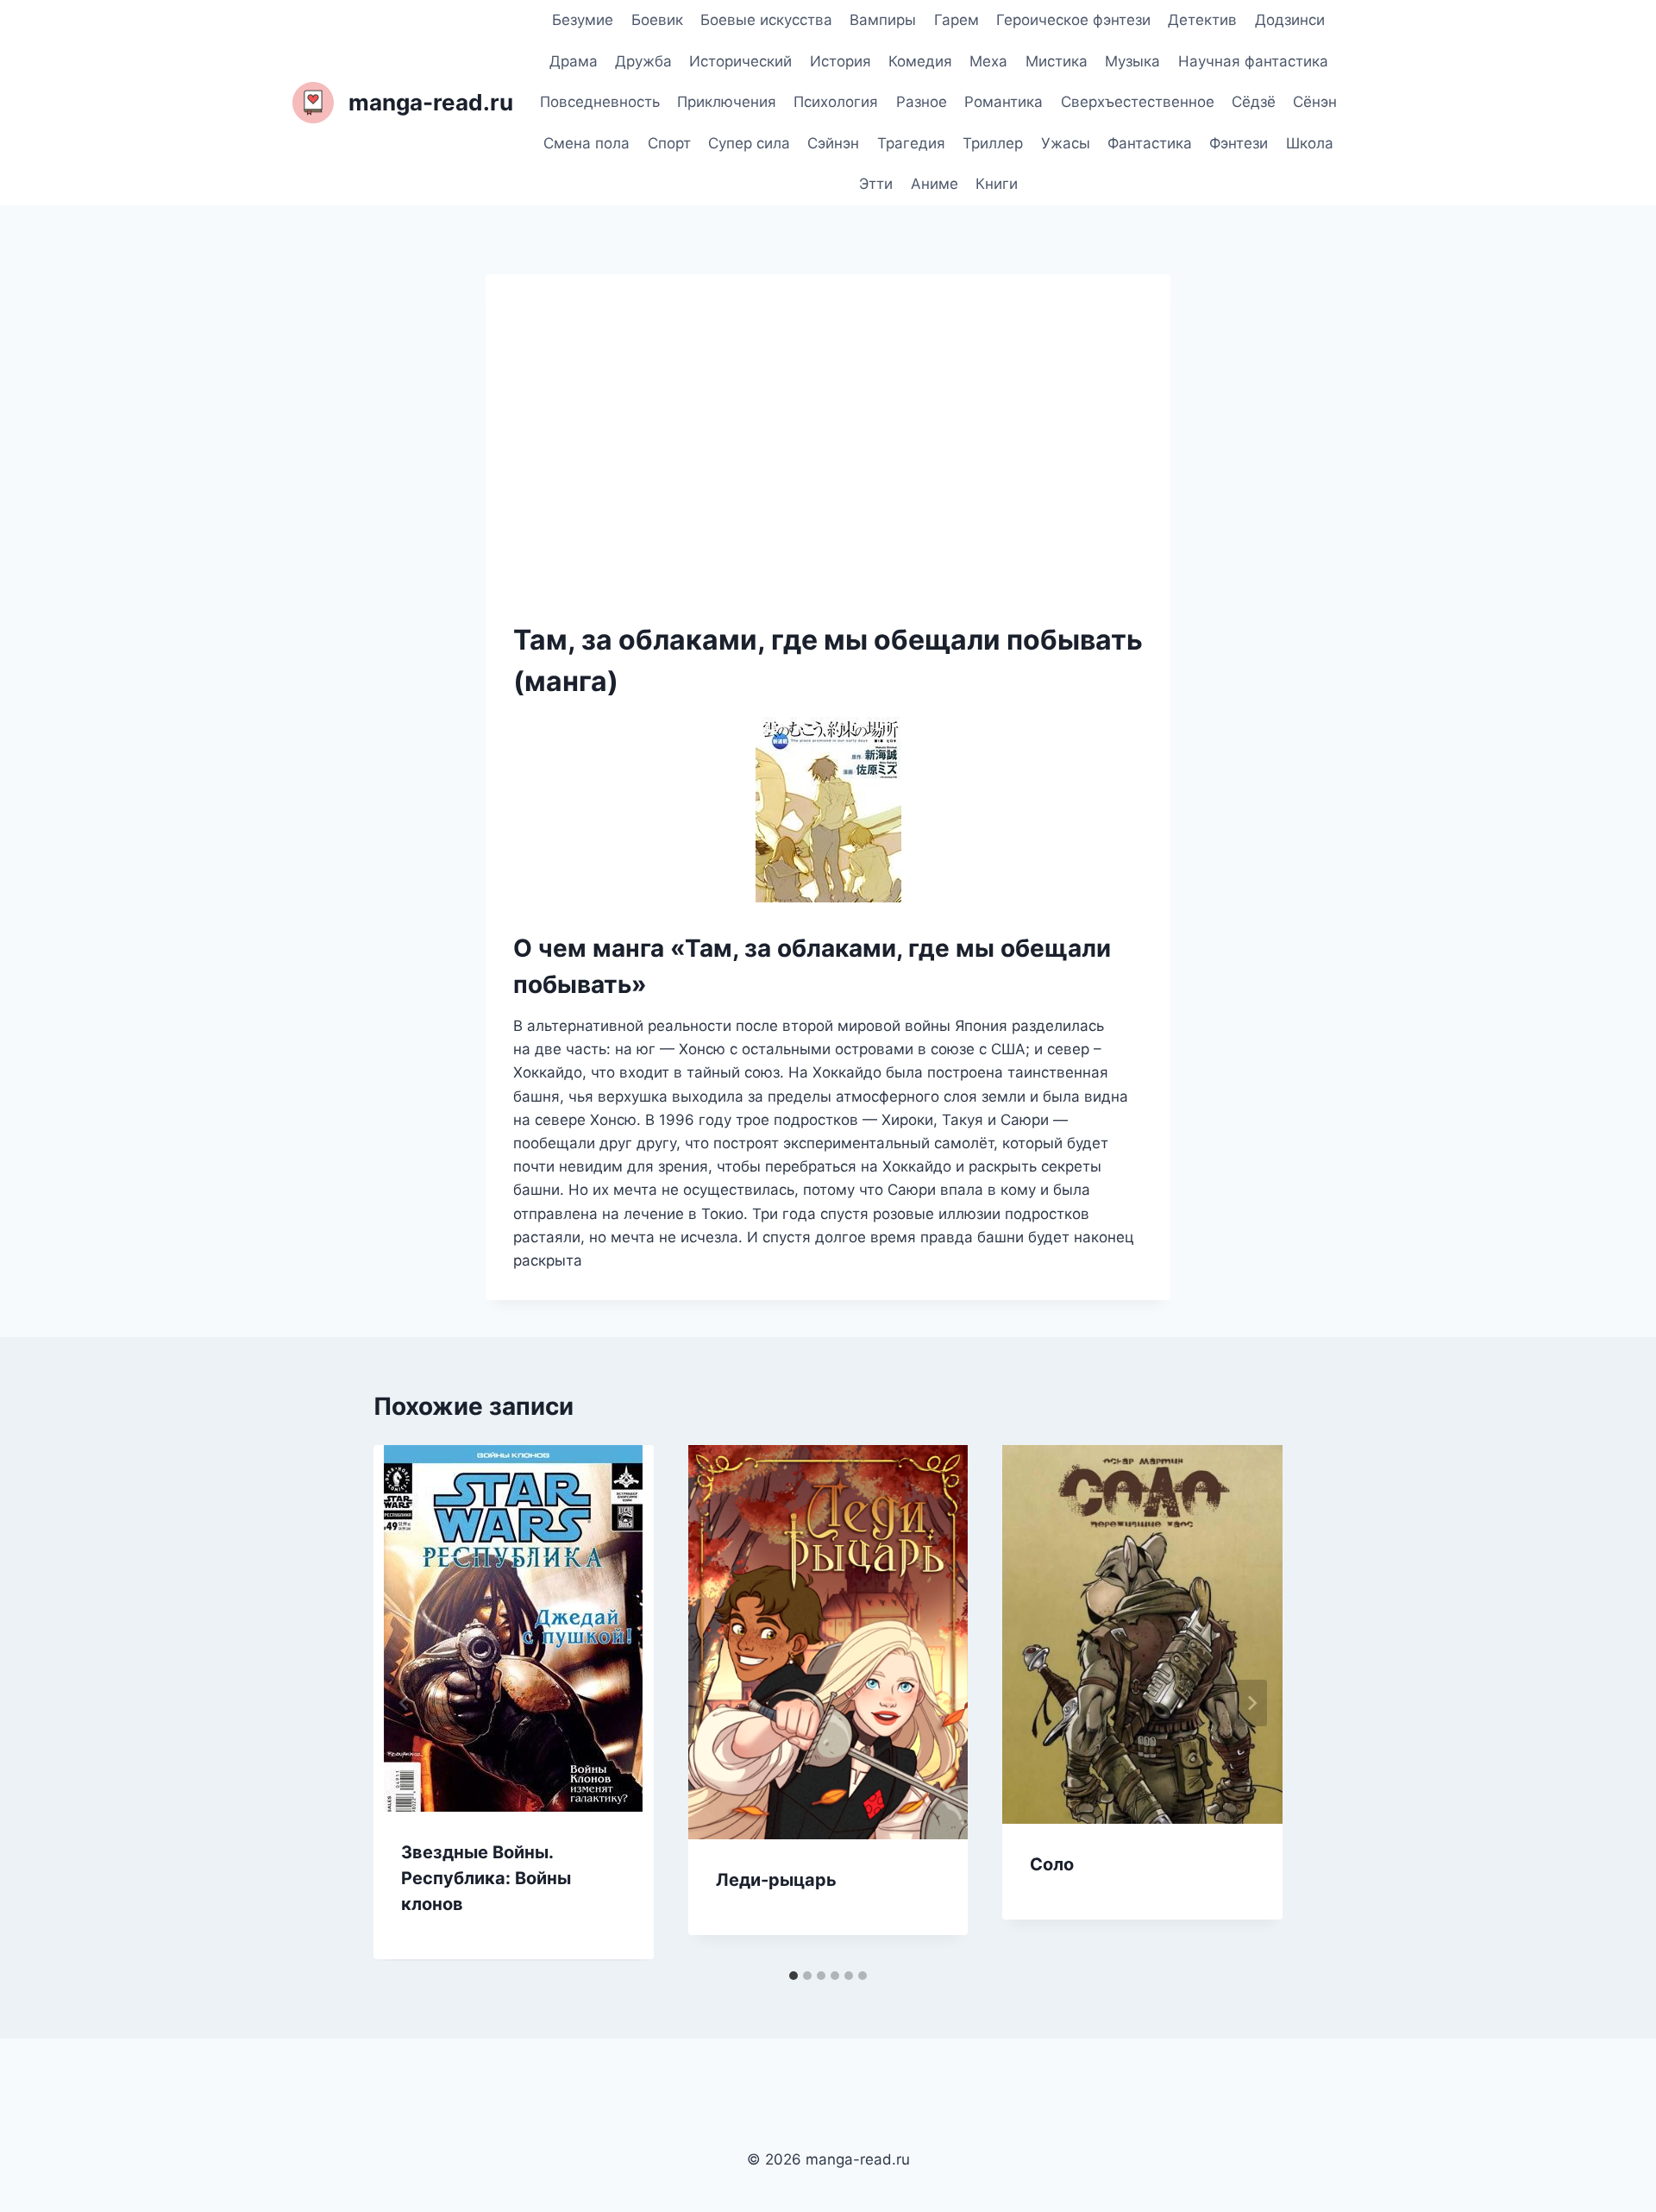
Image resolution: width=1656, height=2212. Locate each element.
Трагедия (911, 143)
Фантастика (1150, 143)
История (841, 61)
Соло (1052, 1864)
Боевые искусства (766, 20)
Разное (922, 102)
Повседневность (600, 102)
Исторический (740, 61)
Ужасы (1066, 143)
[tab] (793, 1976)
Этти (876, 184)
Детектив (1202, 20)
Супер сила (749, 143)
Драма (574, 61)
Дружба (643, 61)
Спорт (669, 143)
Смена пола (586, 143)
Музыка (1132, 61)
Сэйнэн (833, 143)
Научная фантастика (1253, 61)
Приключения (727, 102)
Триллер (993, 143)
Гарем (957, 20)
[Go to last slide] (405, 1703)
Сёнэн (1315, 102)
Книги (997, 184)
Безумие (583, 20)
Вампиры (883, 20)
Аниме (935, 184)
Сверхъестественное (1138, 102)
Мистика (1057, 61)
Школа (1310, 143)
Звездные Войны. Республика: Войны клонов (486, 1878)
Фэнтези (1239, 143)
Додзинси (1290, 20)
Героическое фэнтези (1073, 20)
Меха (988, 61)
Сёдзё (1254, 102)
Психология (836, 102)
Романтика (1004, 102)
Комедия (920, 61)
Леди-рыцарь (776, 1880)
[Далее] (1251, 1703)
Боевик (657, 20)
